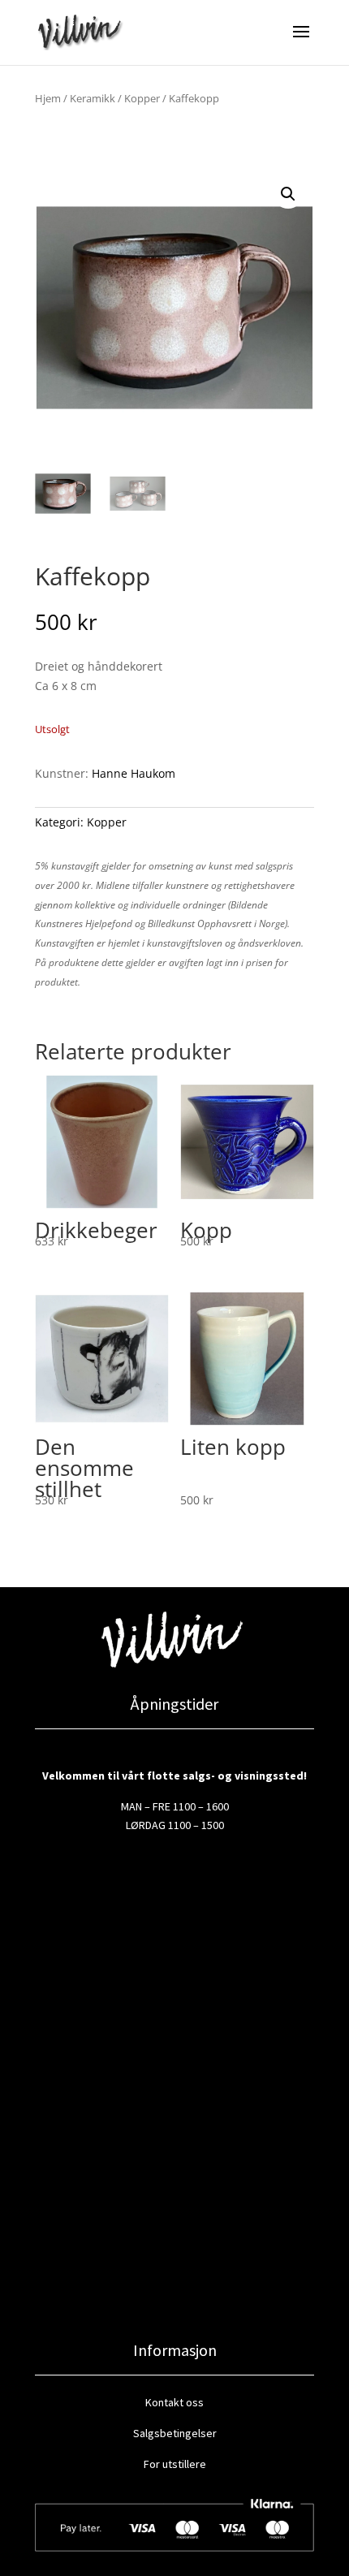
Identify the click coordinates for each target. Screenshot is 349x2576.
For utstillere (175, 2464)
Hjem (48, 98)
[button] (288, 194)
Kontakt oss (174, 2402)
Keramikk (93, 98)
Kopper (142, 98)
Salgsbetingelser (175, 2433)
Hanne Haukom (134, 773)
